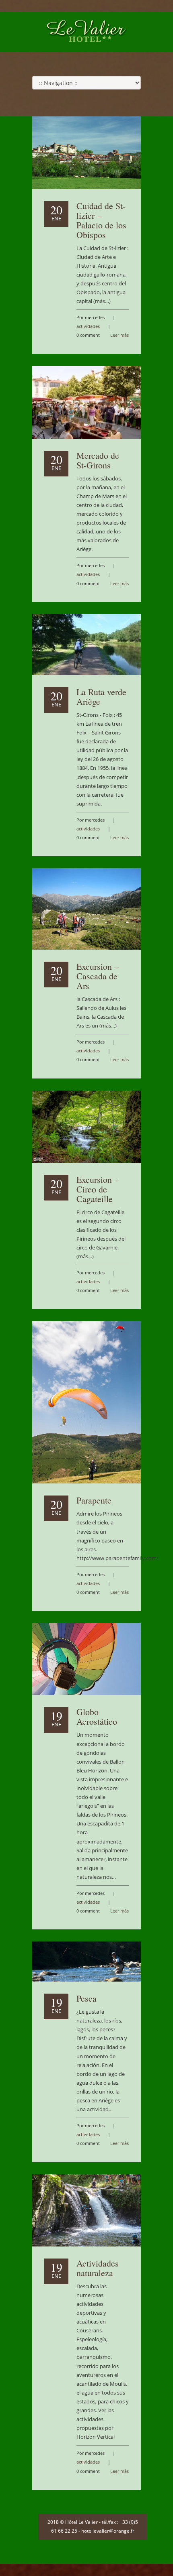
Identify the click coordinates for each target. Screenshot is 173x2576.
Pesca (86, 1998)
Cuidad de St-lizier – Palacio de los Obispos (101, 220)
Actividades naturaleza (98, 2268)
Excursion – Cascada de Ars (98, 976)
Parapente (94, 1500)
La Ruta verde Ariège (101, 697)
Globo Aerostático (97, 1716)
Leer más (119, 335)
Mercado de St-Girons (98, 460)
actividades (88, 326)
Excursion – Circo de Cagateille (98, 1189)
